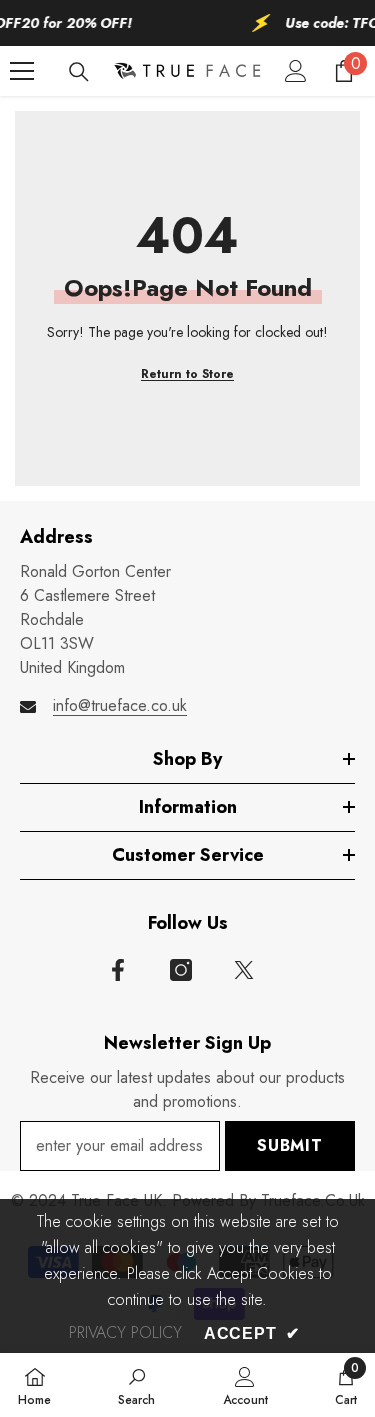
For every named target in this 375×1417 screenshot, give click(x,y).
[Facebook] (118, 970)
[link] (136, 1385)
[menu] (22, 71)
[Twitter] (244, 970)
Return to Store (187, 374)
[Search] (79, 72)
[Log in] (296, 71)
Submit (290, 1145)
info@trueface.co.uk (120, 705)
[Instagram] (181, 970)
